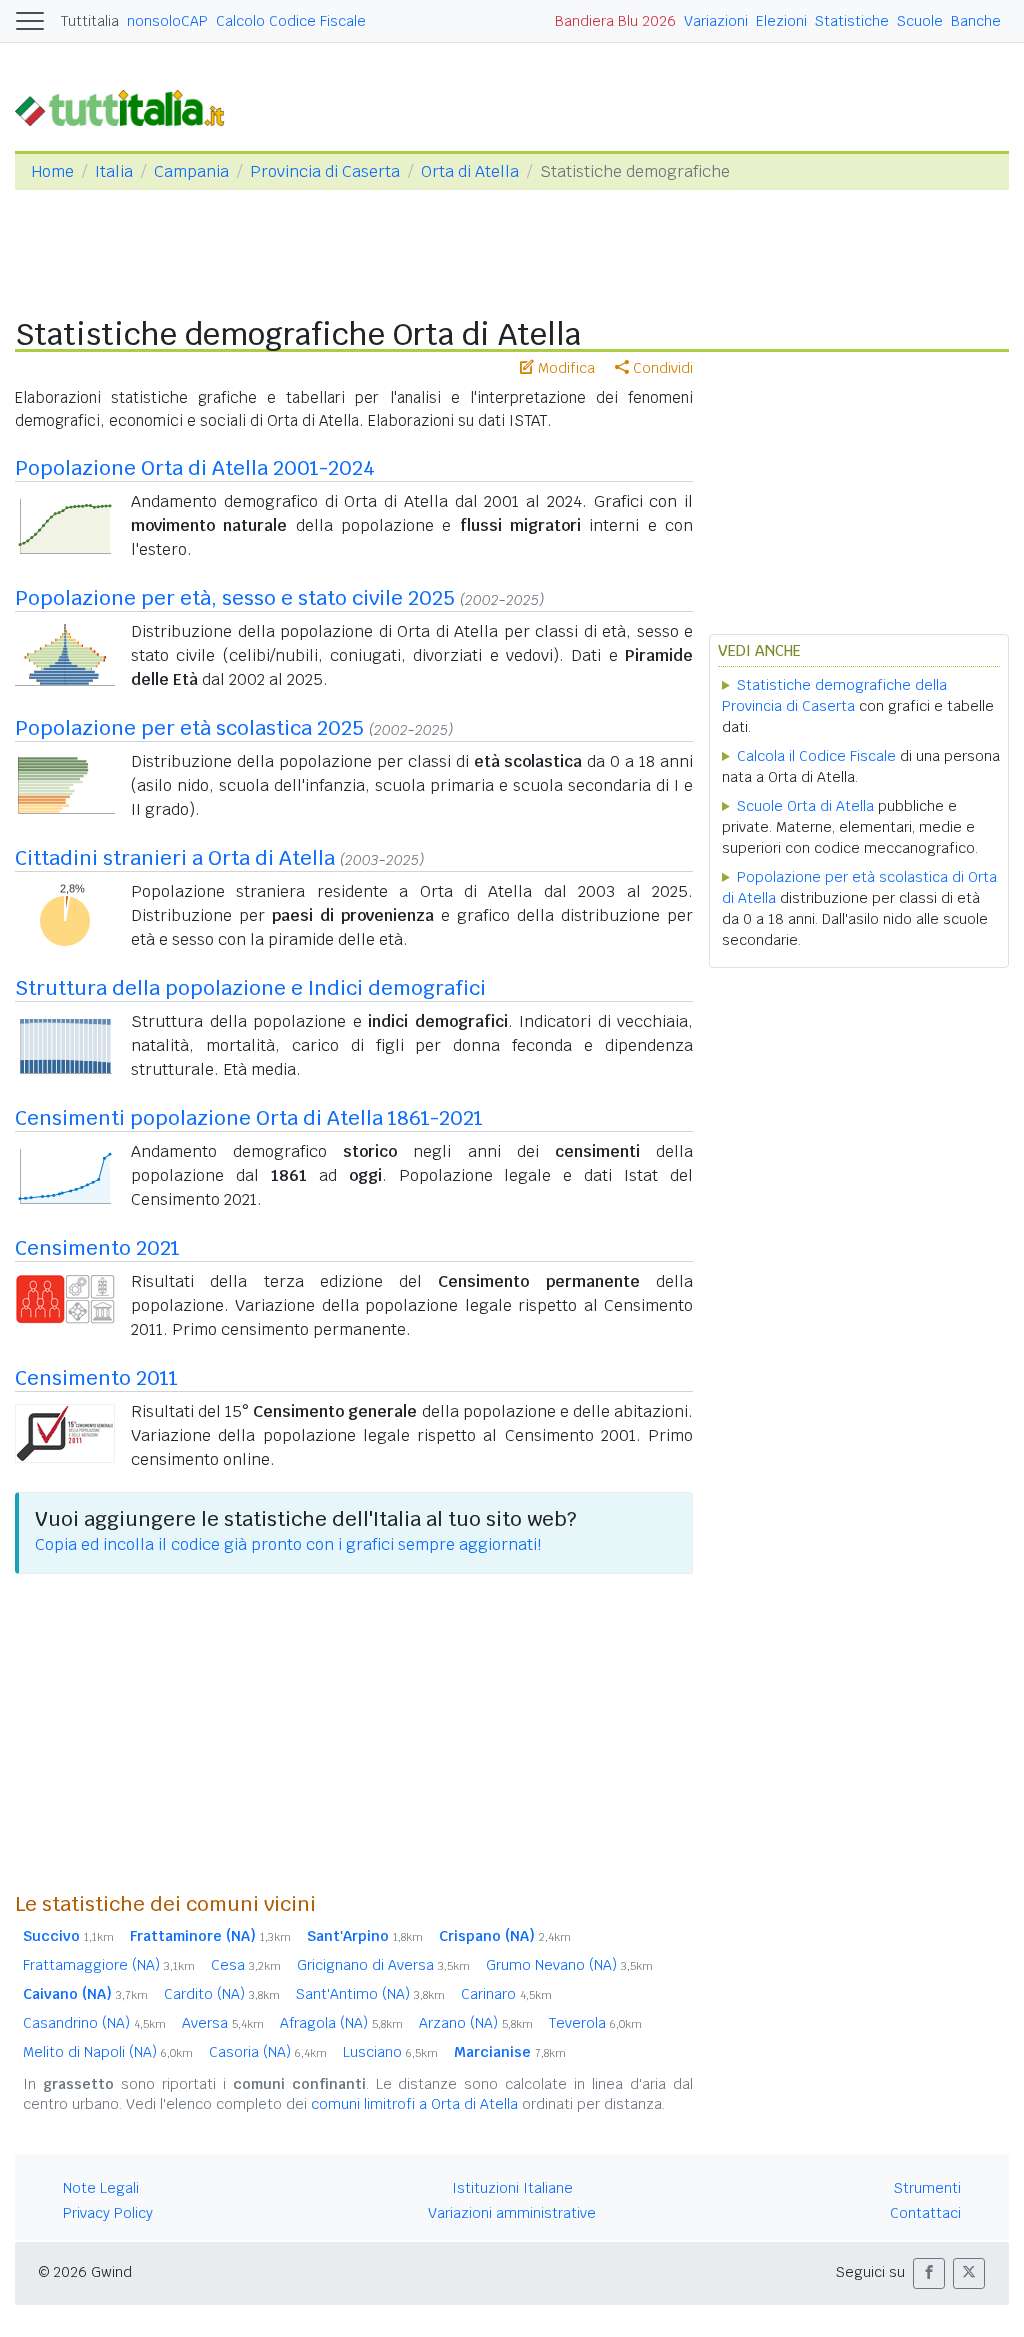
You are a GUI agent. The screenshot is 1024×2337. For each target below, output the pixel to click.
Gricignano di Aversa (383, 1965)
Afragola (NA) (341, 2023)
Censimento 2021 (97, 1248)
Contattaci (925, 2213)
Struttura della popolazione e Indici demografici (250, 988)
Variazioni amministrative (512, 2213)
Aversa (223, 2023)
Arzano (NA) (476, 2023)
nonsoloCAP (167, 21)
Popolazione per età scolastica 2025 (189, 728)
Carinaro (506, 1994)
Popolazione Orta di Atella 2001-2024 (195, 468)
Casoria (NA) (268, 2052)
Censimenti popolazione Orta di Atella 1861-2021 (249, 1118)
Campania (191, 171)
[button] (929, 2273)
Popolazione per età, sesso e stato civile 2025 (235, 598)
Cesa (246, 1965)
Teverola (595, 2023)
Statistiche (852, 21)
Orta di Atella (470, 171)
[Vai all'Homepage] (128, 106)
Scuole (920, 21)
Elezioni (781, 21)
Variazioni (716, 21)
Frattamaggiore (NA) (109, 1965)
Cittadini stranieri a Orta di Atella (175, 858)
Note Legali (101, 2188)
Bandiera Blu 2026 (615, 21)
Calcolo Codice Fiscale (291, 21)
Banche (976, 21)
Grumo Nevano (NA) (569, 1965)
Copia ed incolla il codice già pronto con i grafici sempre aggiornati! (288, 1544)
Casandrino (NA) (94, 2023)
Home (52, 171)
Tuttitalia (90, 21)
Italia (114, 171)
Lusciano (390, 2052)
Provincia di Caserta (325, 171)
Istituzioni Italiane (512, 2188)
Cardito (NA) (222, 1994)
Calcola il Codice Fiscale (816, 756)
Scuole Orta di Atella (805, 806)
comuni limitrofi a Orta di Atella (414, 2104)
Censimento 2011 (96, 1378)
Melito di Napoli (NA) (108, 2052)
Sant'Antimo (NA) (370, 1994)
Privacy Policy (108, 2213)
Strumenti (927, 2188)
